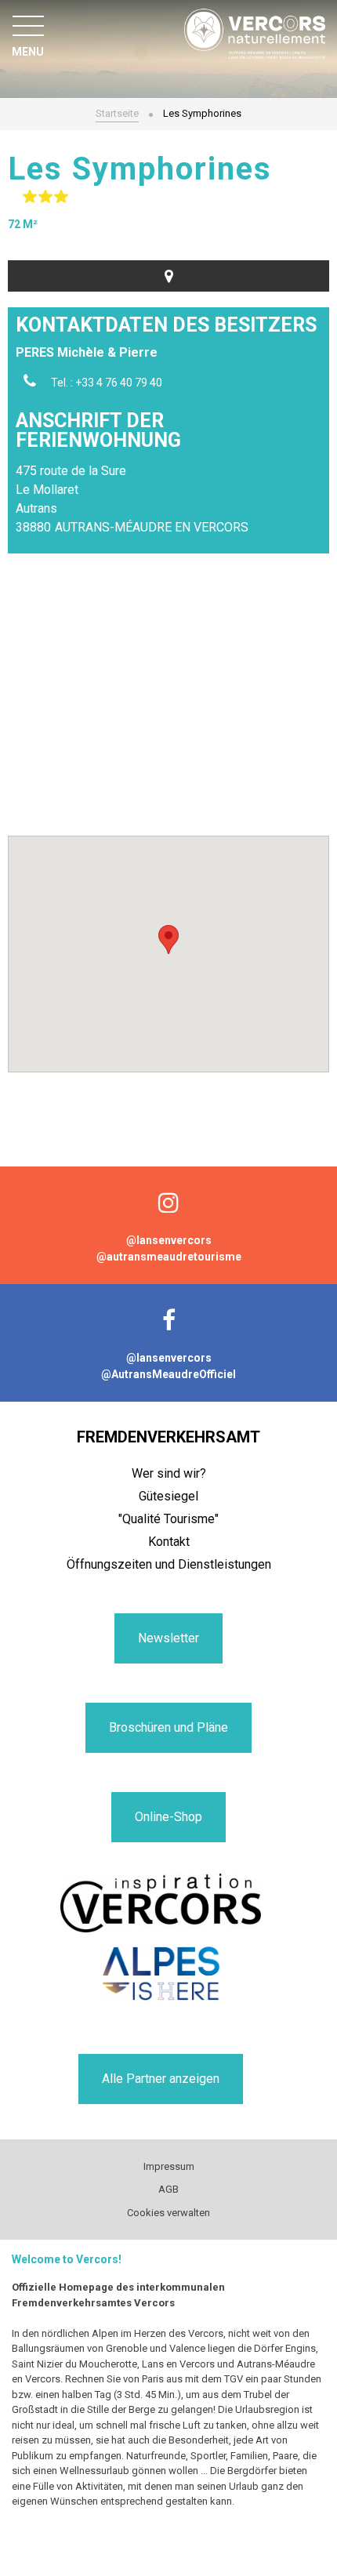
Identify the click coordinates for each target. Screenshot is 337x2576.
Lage (168, 276)
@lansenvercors (169, 1240)
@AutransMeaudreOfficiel (168, 1374)
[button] (168, 940)
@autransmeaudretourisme (169, 1257)
